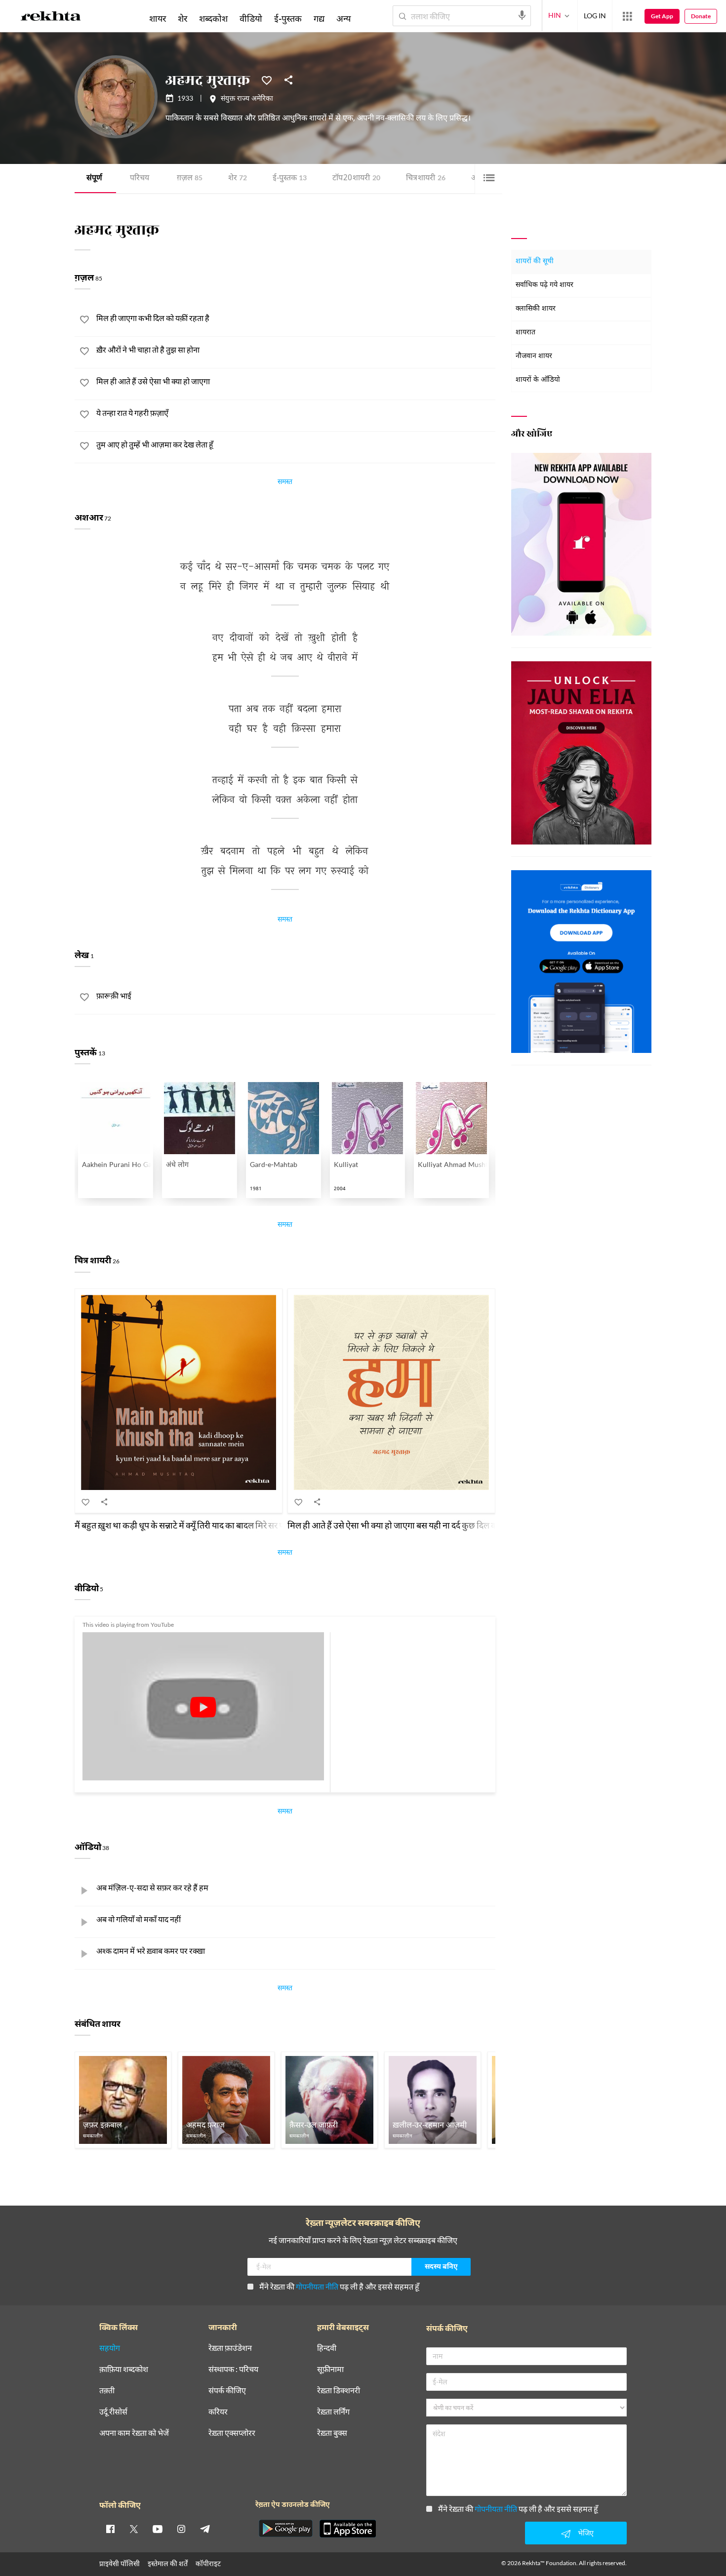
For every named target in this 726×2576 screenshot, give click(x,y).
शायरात (525, 333)
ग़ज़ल (190, 179)
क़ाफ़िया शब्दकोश (124, 2369)
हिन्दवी (327, 2348)
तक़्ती (107, 2391)
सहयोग (110, 2348)
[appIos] (348, 2529)
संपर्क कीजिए (227, 2391)
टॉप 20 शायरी (356, 179)
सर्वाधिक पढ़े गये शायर (544, 285)
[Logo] (51, 18)
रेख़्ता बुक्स (332, 2433)
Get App (662, 16)
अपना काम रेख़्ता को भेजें (134, 2433)
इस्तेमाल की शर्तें (168, 2563)
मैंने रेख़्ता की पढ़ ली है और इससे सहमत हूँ (339, 2286)
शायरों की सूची (535, 262)
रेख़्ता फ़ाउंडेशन (230, 2348)
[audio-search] (522, 15)
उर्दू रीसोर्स (113, 2412)
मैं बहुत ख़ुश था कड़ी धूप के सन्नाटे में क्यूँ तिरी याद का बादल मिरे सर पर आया (190, 1525)
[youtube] (158, 2529)
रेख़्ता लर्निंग (333, 2412)
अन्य (343, 18)
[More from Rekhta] (627, 16)
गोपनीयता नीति (317, 2286)
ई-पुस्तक (290, 179)
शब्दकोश (213, 18)
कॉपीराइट (208, 2563)
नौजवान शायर (534, 356)
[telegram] (205, 2529)
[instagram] (181, 2529)
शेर (238, 179)
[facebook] (110, 2529)
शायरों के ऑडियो (538, 380)
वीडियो (251, 18)
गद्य (319, 18)
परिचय (140, 179)
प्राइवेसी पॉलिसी (120, 2563)
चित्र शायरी (426, 179)
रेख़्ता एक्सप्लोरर (232, 2433)
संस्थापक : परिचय (233, 2369)
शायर (158, 18)
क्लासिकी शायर (536, 309)
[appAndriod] (285, 2529)
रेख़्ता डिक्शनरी (339, 2391)
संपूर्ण (94, 179)
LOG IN (595, 16)
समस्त (285, 483)
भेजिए (586, 2533)
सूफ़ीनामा (330, 2369)
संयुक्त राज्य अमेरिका (247, 99)
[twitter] (134, 2529)
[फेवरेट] (267, 80)
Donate (701, 16)
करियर (218, 2412)
